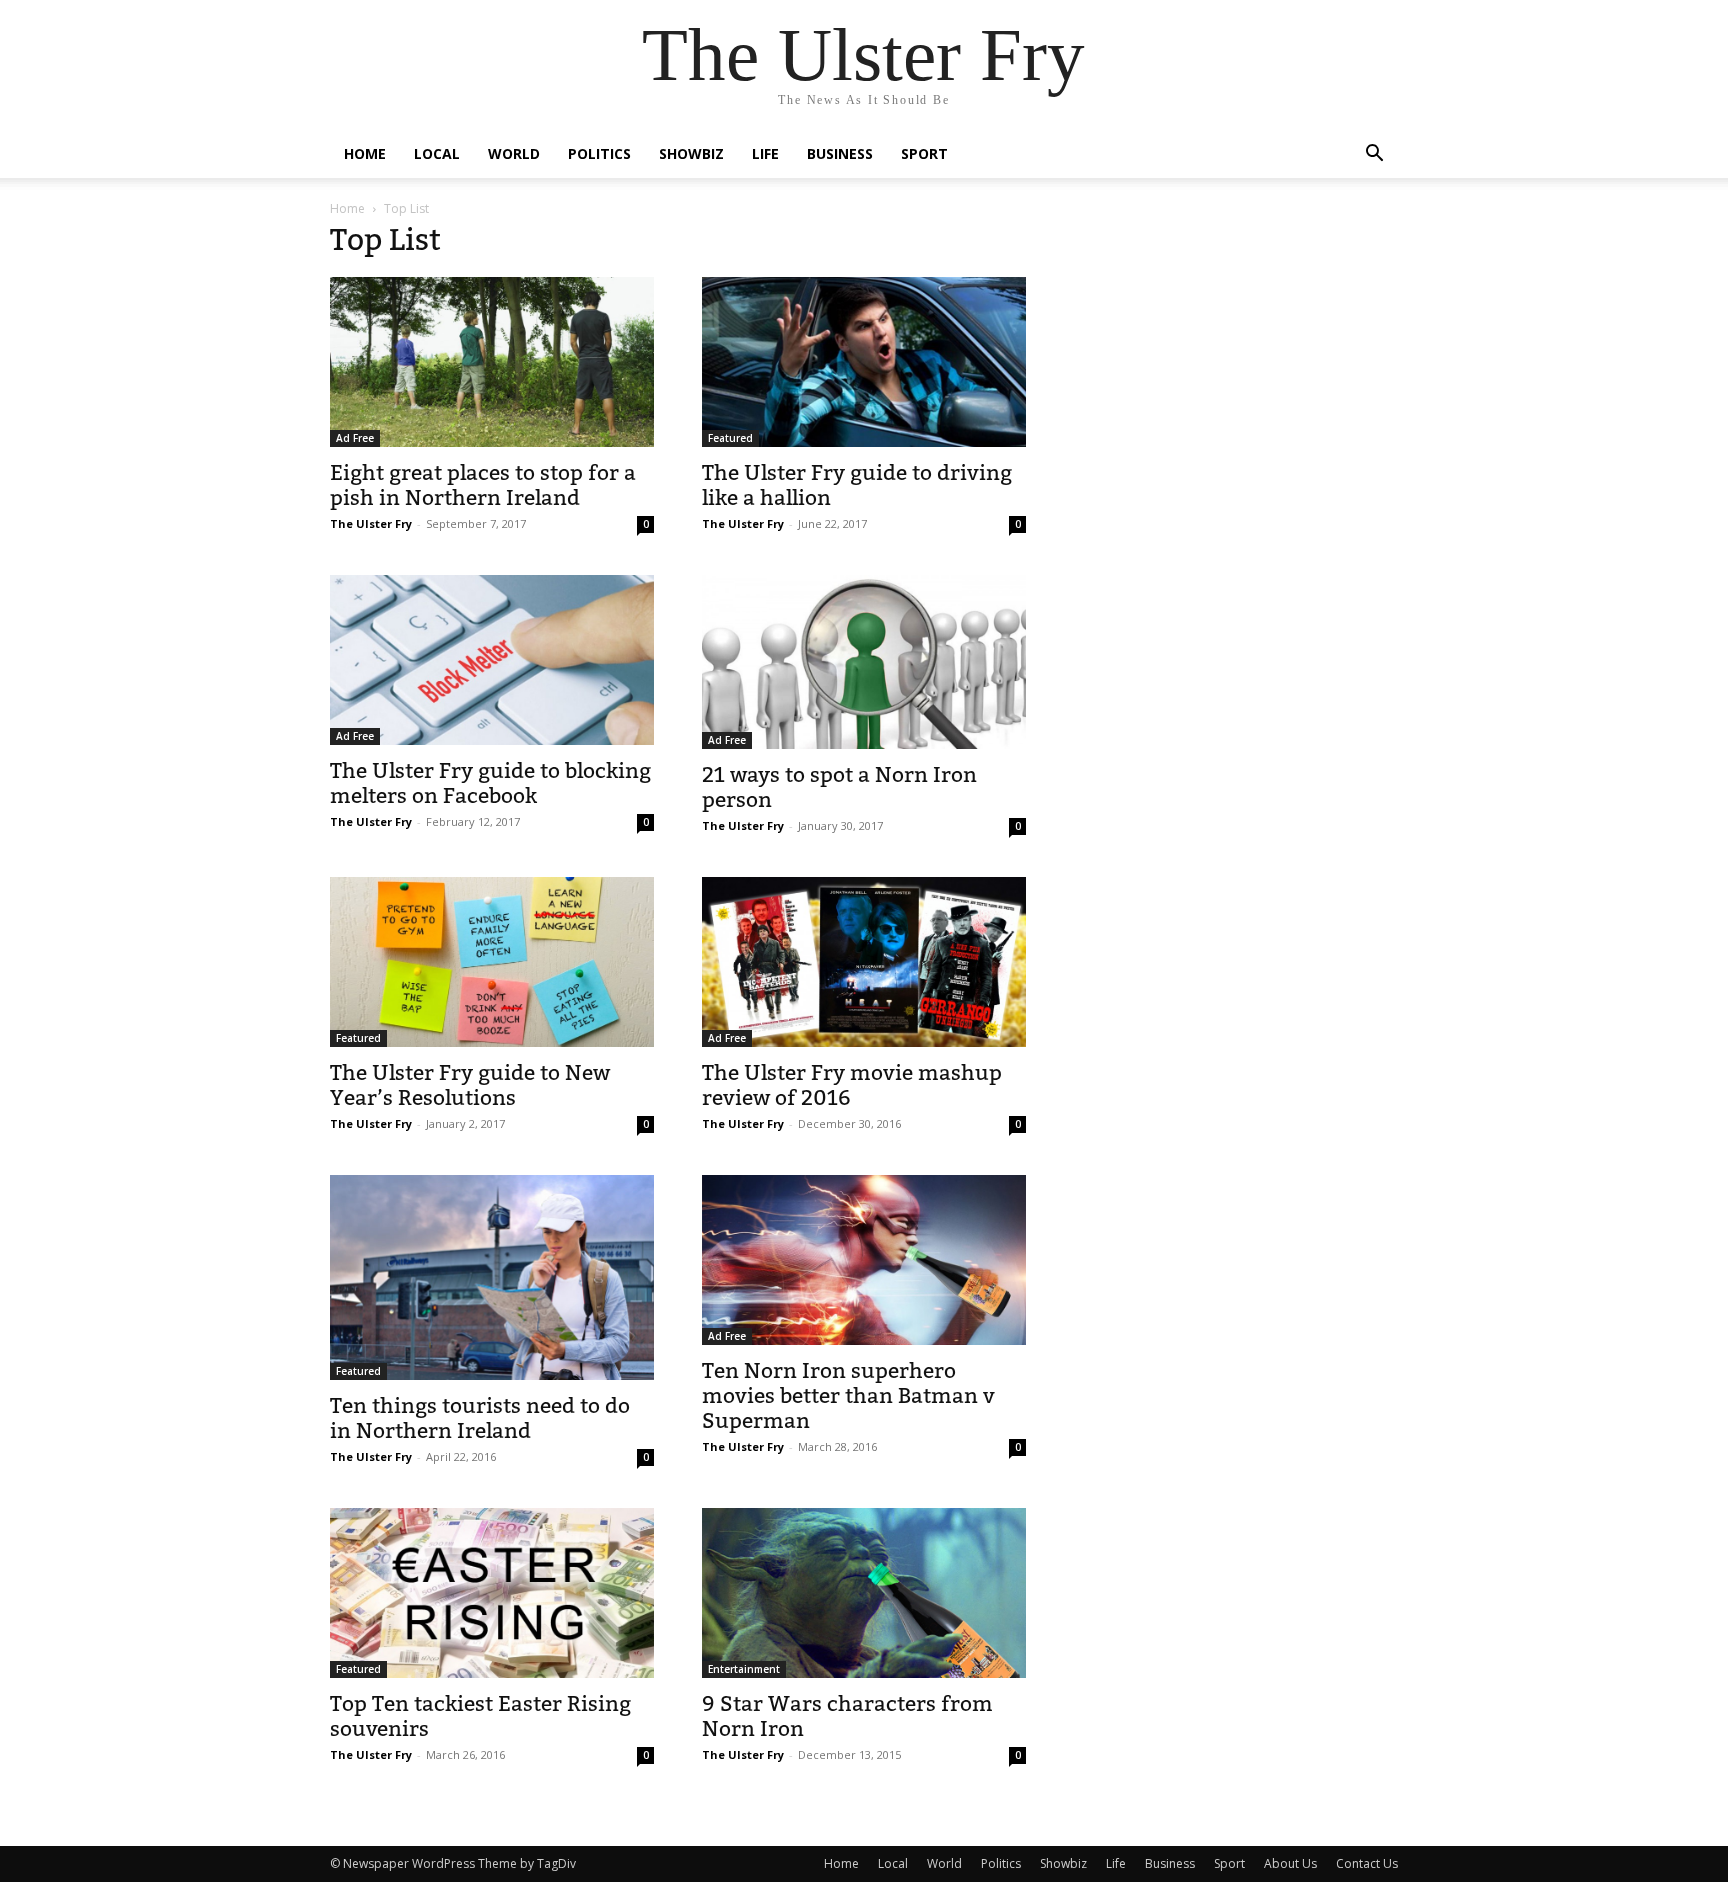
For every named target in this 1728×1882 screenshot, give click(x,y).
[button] (1374, 155)
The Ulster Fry (371, 523)
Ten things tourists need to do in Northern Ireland (480, 1418)
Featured (730, 438)
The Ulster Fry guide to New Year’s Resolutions (470, 1085)
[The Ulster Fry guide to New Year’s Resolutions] (492, 962)
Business (840, 153)
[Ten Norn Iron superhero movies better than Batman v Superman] (864, 1260)
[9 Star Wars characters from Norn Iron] (864, 1593)
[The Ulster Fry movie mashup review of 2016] (864, 962)
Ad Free (355, 438)
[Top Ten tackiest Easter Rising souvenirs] (492, 1593)
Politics (599, 153)
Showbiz (691, 153)
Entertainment (744, 1669)
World (514, 153)
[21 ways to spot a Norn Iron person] (864, 662)
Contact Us (1367, 1863)
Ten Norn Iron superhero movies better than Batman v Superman (848, 1395)
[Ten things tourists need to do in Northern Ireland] (492, 1277)
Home (365, 153)
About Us (1290, 1863)
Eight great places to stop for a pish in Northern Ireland (483, 485)
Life (765, 153)
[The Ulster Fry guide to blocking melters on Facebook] (492, 660)
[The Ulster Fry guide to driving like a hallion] (864, 362)
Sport (924, 153)
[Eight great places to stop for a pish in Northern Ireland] (492, 362)
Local (437, 153)
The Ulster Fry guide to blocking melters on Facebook (490, 783)
